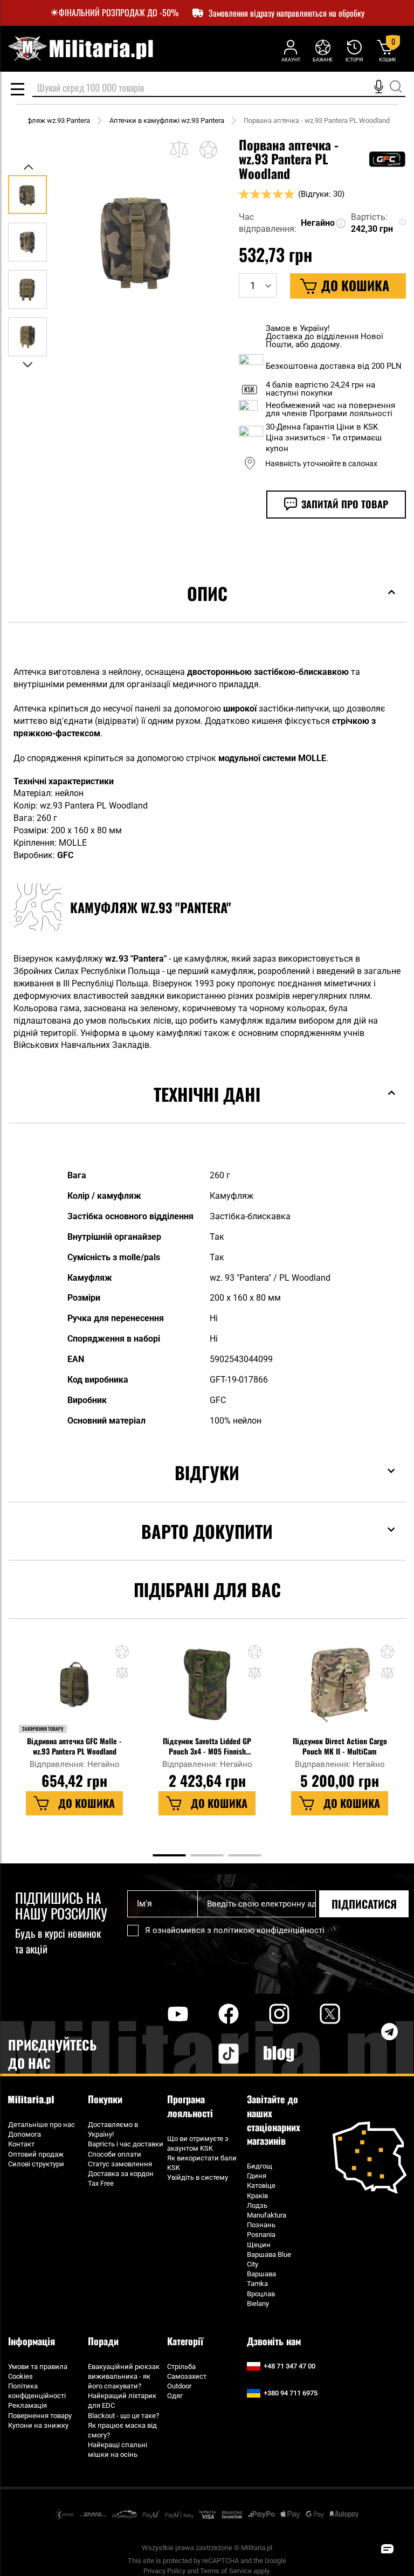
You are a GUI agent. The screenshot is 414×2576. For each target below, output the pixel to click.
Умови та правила (38, 2367)
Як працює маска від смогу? (122, 2430)
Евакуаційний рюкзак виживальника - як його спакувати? (124, 2376)
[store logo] (80, 49)
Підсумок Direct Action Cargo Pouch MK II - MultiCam (340, 1746)
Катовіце (261, 2185)
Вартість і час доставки (126, 2144)
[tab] (207, 610)
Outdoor (179, 2386)
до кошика (87, 1803)
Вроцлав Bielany (261, 2299)
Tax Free (101, 2183)
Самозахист (187, 2376)
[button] (29, 167)
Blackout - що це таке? (123, 2416)
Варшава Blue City (269, 2259)
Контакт (21, 2144)
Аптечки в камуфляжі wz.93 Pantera (167, 120)
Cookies (20, 2376)
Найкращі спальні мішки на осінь (118, 2450)
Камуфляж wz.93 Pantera (50, 120)
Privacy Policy (164, 2571)
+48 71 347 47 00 (289, 2366)
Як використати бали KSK (202, 2163)
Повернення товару (40, 2416)
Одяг (175, 2396)
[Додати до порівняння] (179, 149)
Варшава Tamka (261, 2279)
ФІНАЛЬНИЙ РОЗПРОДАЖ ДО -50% (119, 13)
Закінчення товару (43, 1729)
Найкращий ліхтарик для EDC (122, 2401)
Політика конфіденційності (37, 2391)
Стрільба (181, 2367)
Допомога (25, 2134)
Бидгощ (260, 2166)
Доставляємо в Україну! (113, 2129)
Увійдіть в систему (198, 2177)
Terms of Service (226, 2571)
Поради (103, 2341)
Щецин (259, 2245)
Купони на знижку (38, 2425)
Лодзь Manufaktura (267, 2210)
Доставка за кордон (121, 2174)
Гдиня (257, 2176)
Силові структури (36, 2164)
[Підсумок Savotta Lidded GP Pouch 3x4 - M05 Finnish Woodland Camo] (207, 1690)
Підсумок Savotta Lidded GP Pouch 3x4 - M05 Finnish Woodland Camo (207, 1746)
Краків (257, 2196)
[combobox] (219, 88)
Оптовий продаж (36, 2154)
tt (211, 2054)
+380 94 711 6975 (291, 2393)
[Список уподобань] (323, 50)
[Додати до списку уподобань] (208, 149)
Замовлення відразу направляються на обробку (287, 13)
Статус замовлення (120, 2164)
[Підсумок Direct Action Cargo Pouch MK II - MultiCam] (339, 1690)
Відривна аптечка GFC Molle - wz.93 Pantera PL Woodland (74, 1746)
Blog (279, 2054)
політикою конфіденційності (269, 1930)
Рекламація (27, 2405)
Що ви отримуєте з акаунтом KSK (198, 2143)
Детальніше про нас (42, 2125)
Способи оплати (115, 2154)
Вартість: (369, 217)
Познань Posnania (261, 2230)
